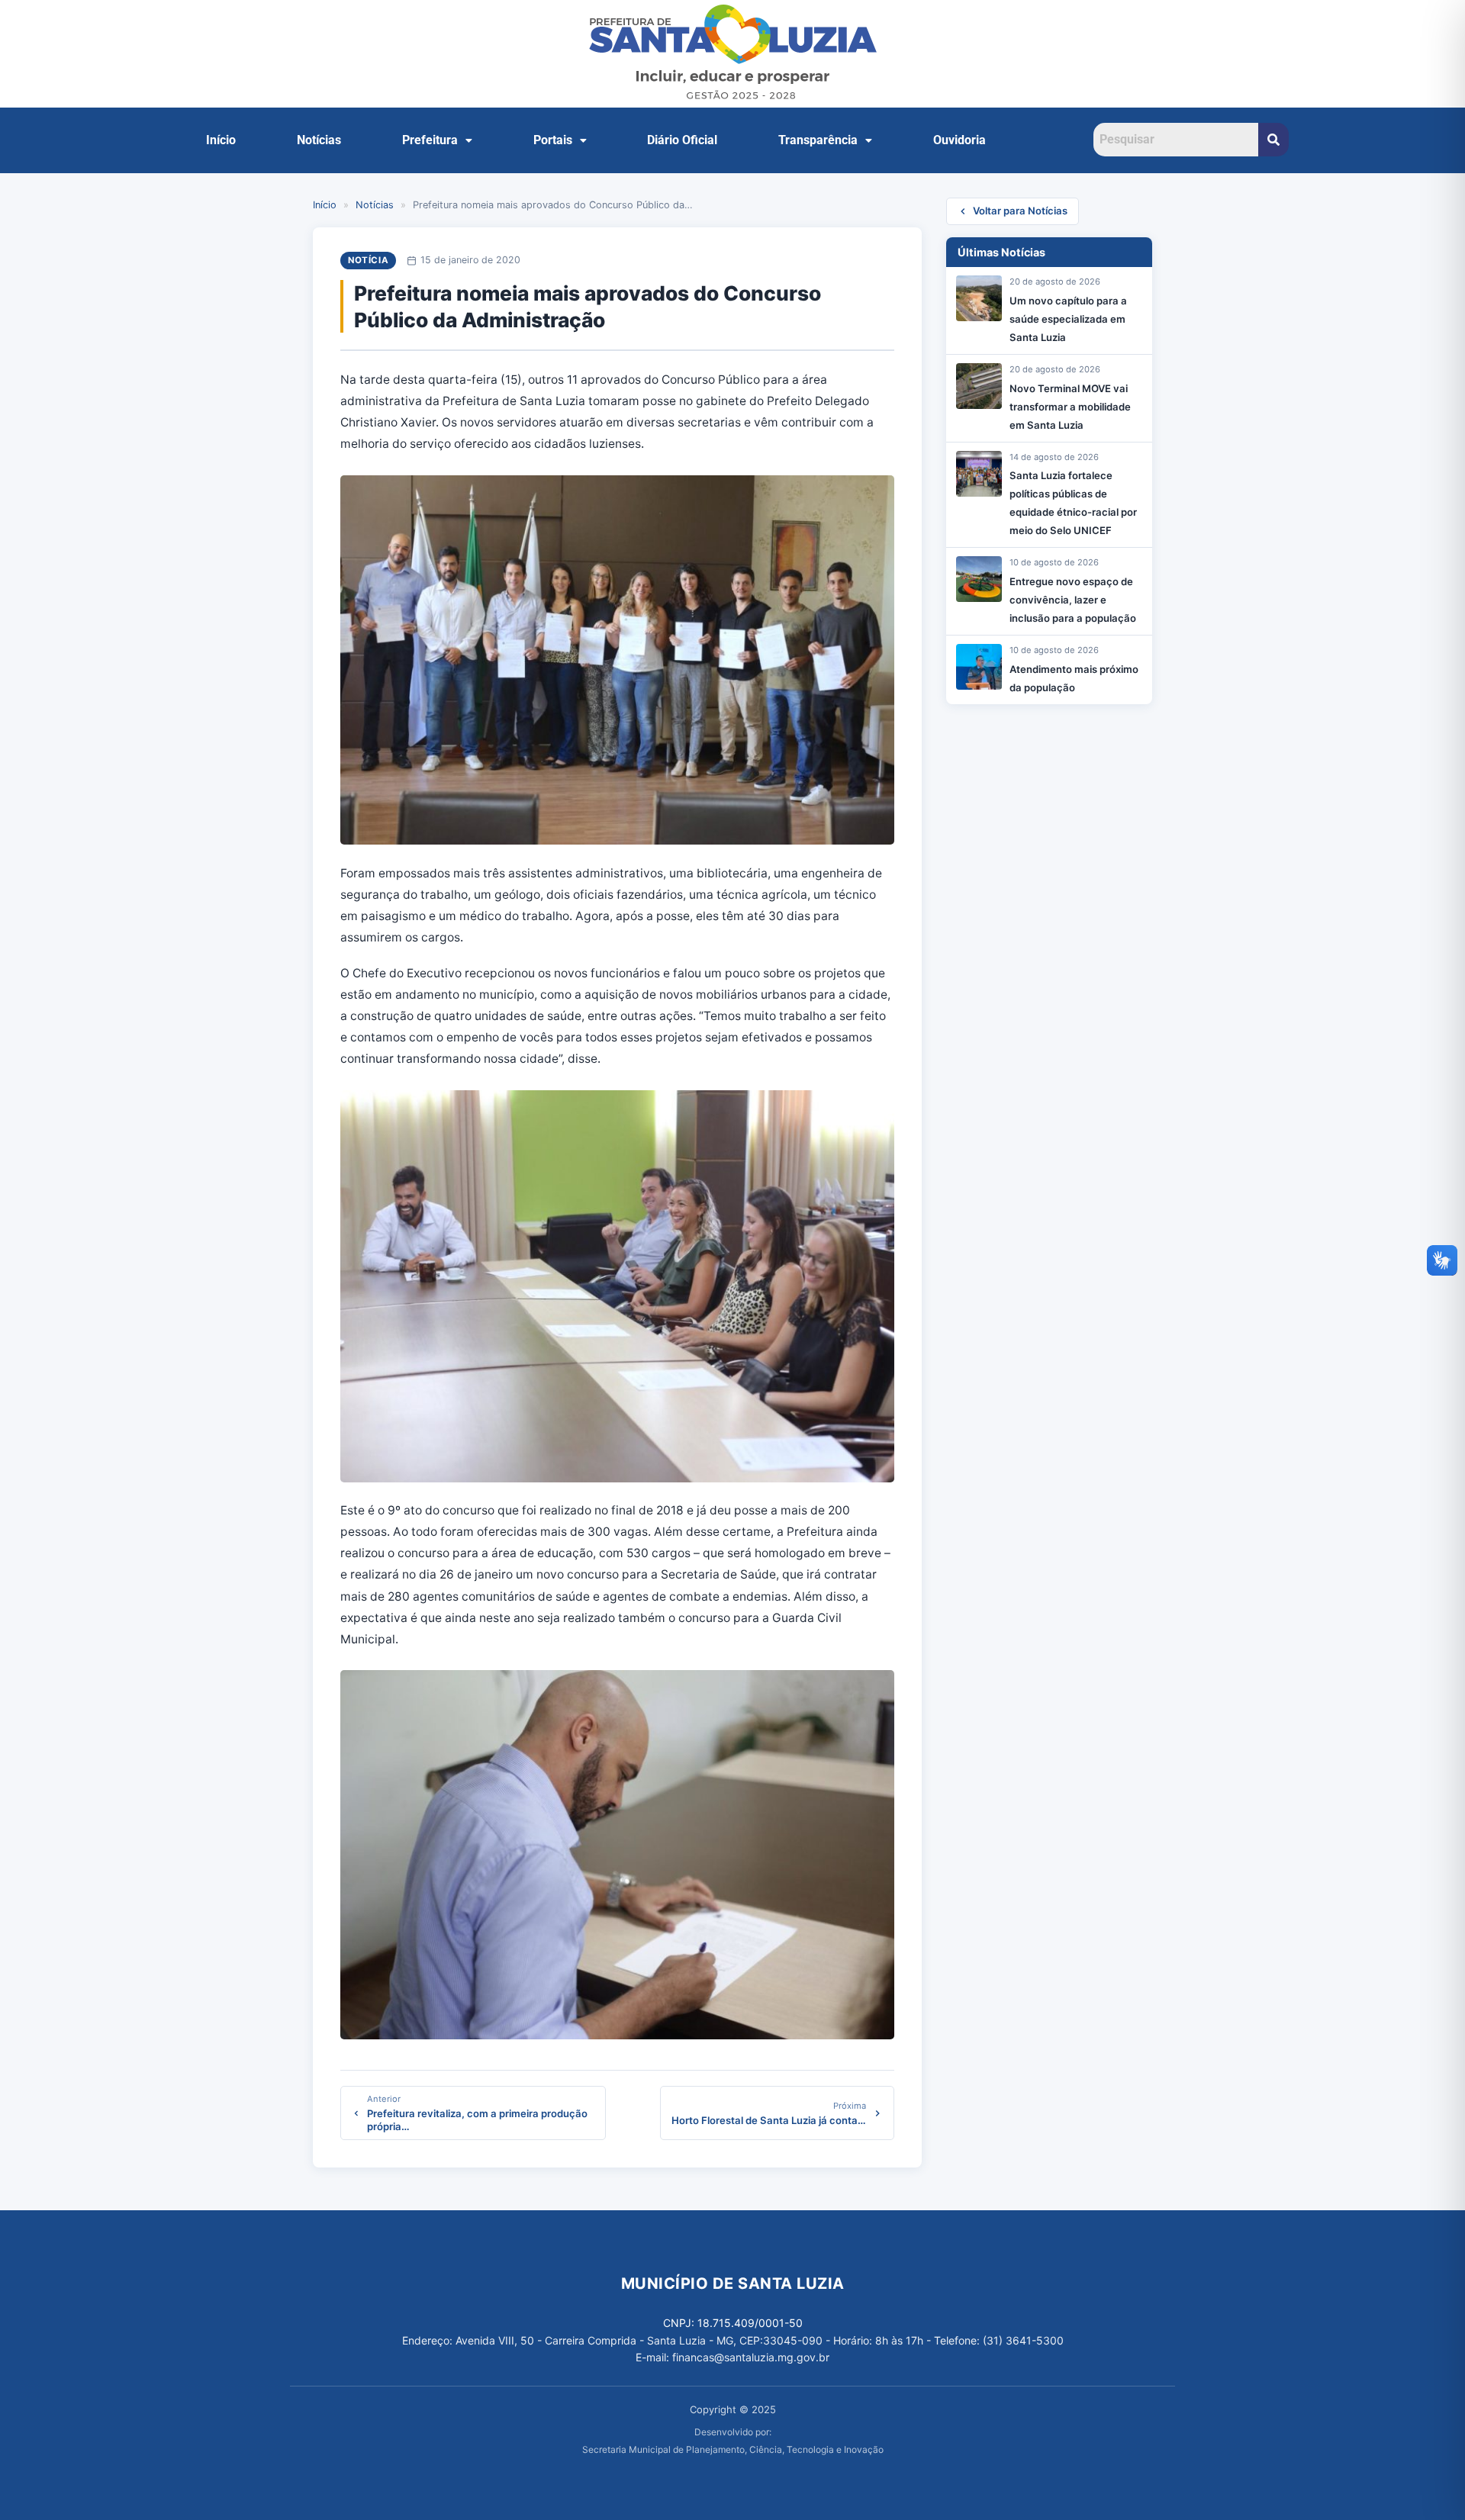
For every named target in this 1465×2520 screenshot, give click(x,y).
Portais (553, 140)
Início (221, 140)
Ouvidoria (959, 140)
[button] (437, 140)
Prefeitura (430, 140)
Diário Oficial (682, 140)
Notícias (319, 140)
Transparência (818, 140)
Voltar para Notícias (1020, 211)
